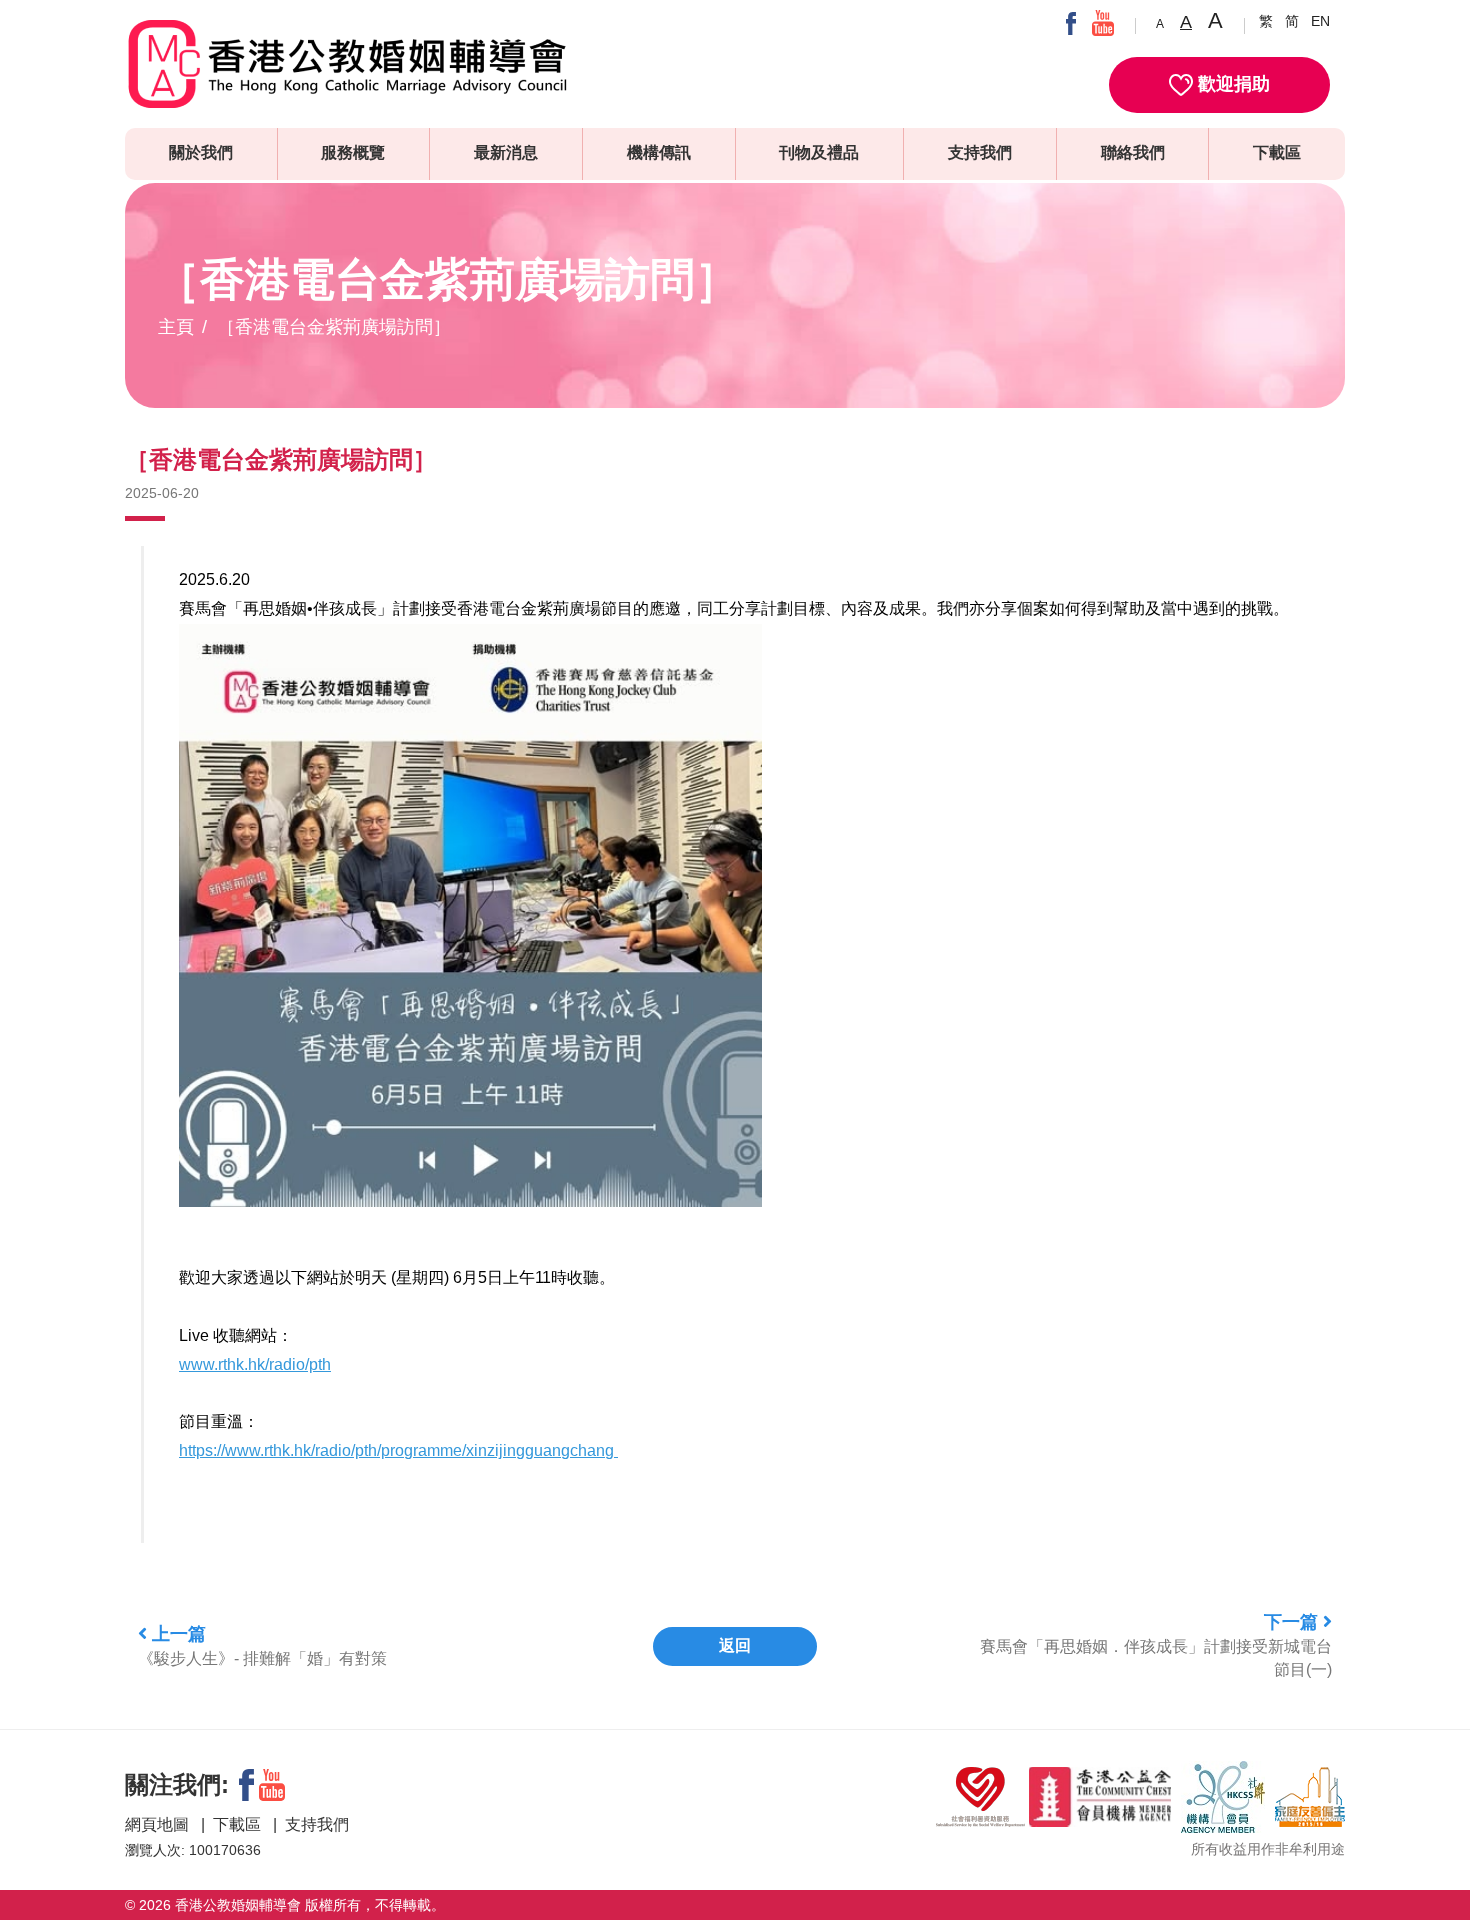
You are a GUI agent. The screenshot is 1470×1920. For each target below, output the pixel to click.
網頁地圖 (159, 1824)
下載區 (1277, 152)
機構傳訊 (659, 152)
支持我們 (980, 152)
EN (1320, 21)
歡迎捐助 (1231, 84)
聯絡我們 (1133, 152)
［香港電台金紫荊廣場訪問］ (334, 327)
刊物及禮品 (819, 152)
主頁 (176, 327)
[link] (255, 1364)
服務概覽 (353, 152)
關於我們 (201, 152)
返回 (735, 1645)
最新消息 (506, 152)
